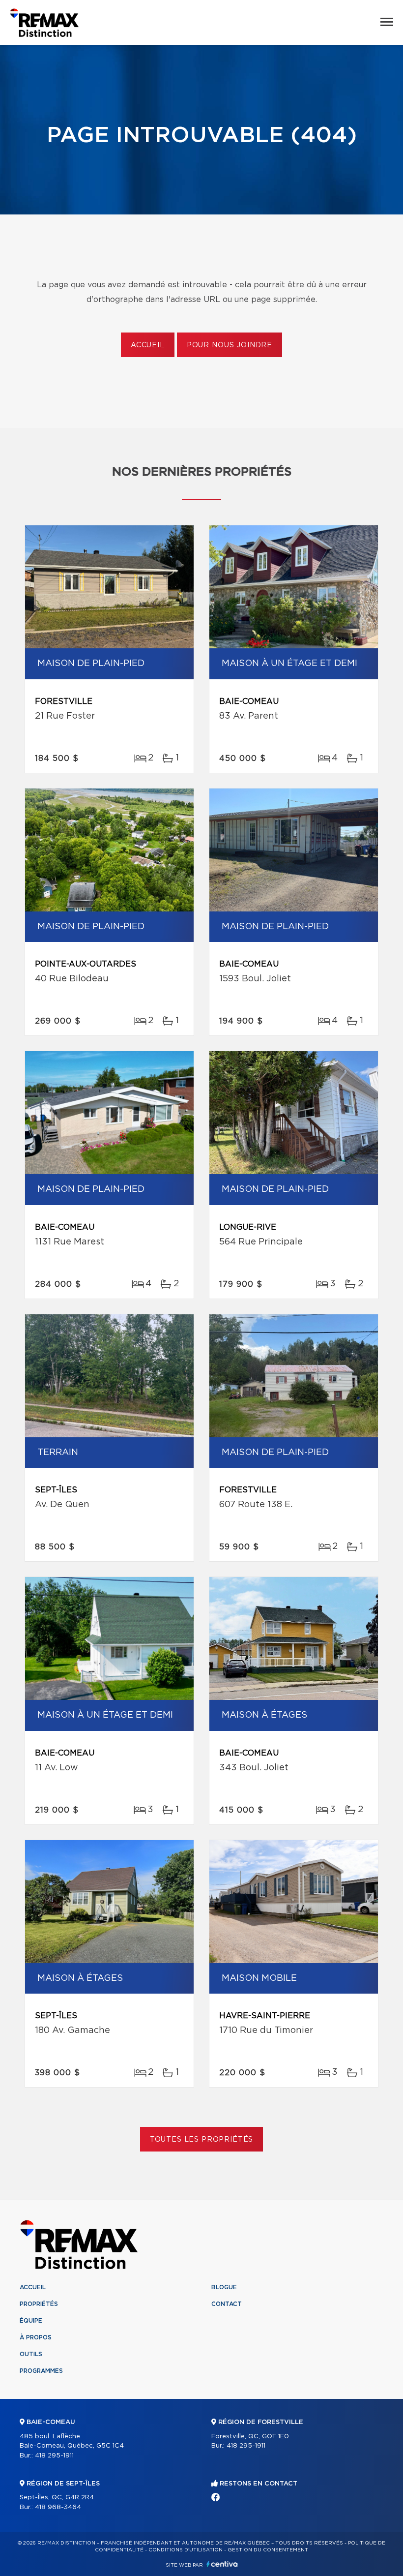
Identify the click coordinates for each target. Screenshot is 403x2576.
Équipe (31, 2321)
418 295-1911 (54, 2456)
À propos (36, 2337)
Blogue (224, 2287)
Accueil (148, 345)
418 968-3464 (58, 2507)
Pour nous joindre (230, 345)
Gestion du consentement (268, 2550)
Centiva (222, 2564)
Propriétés (39, 2304)
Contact (227, 2304)
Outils (31, 2354)
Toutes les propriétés (202, 2140)
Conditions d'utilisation (186, 2550)
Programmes (41, 2371)
